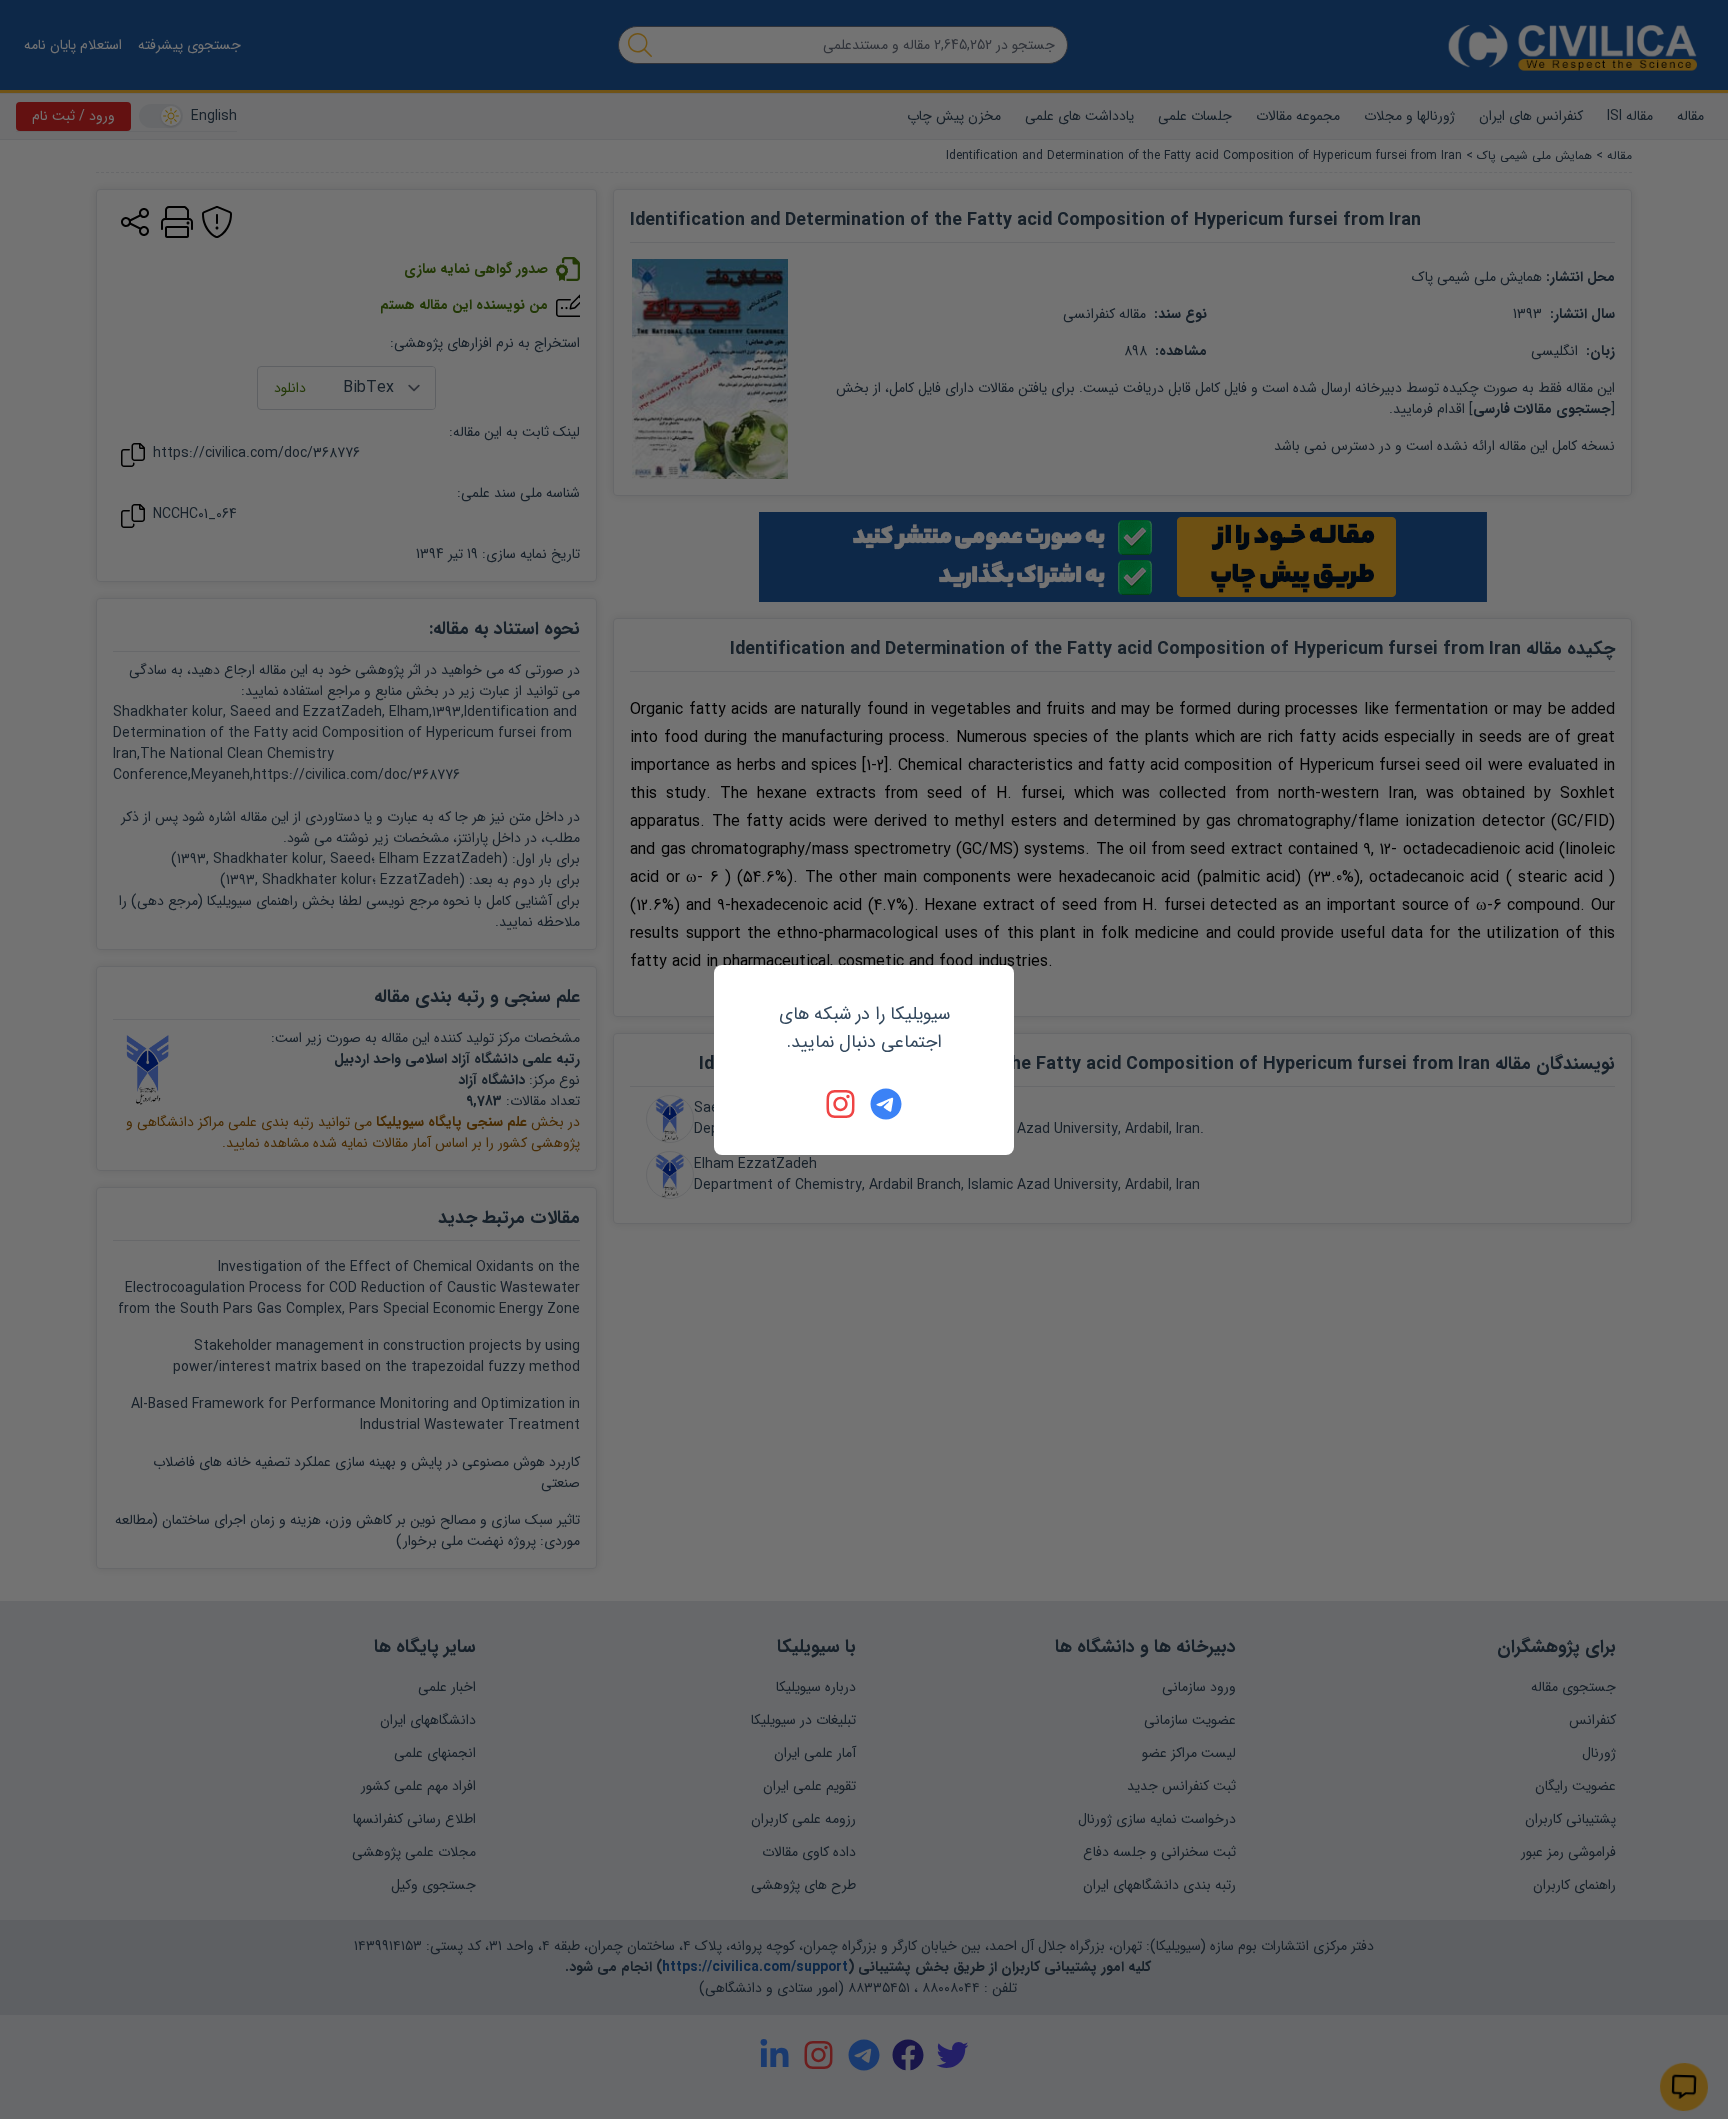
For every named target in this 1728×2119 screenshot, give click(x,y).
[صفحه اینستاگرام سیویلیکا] (842, 1104)
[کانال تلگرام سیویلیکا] (886, 1104)
